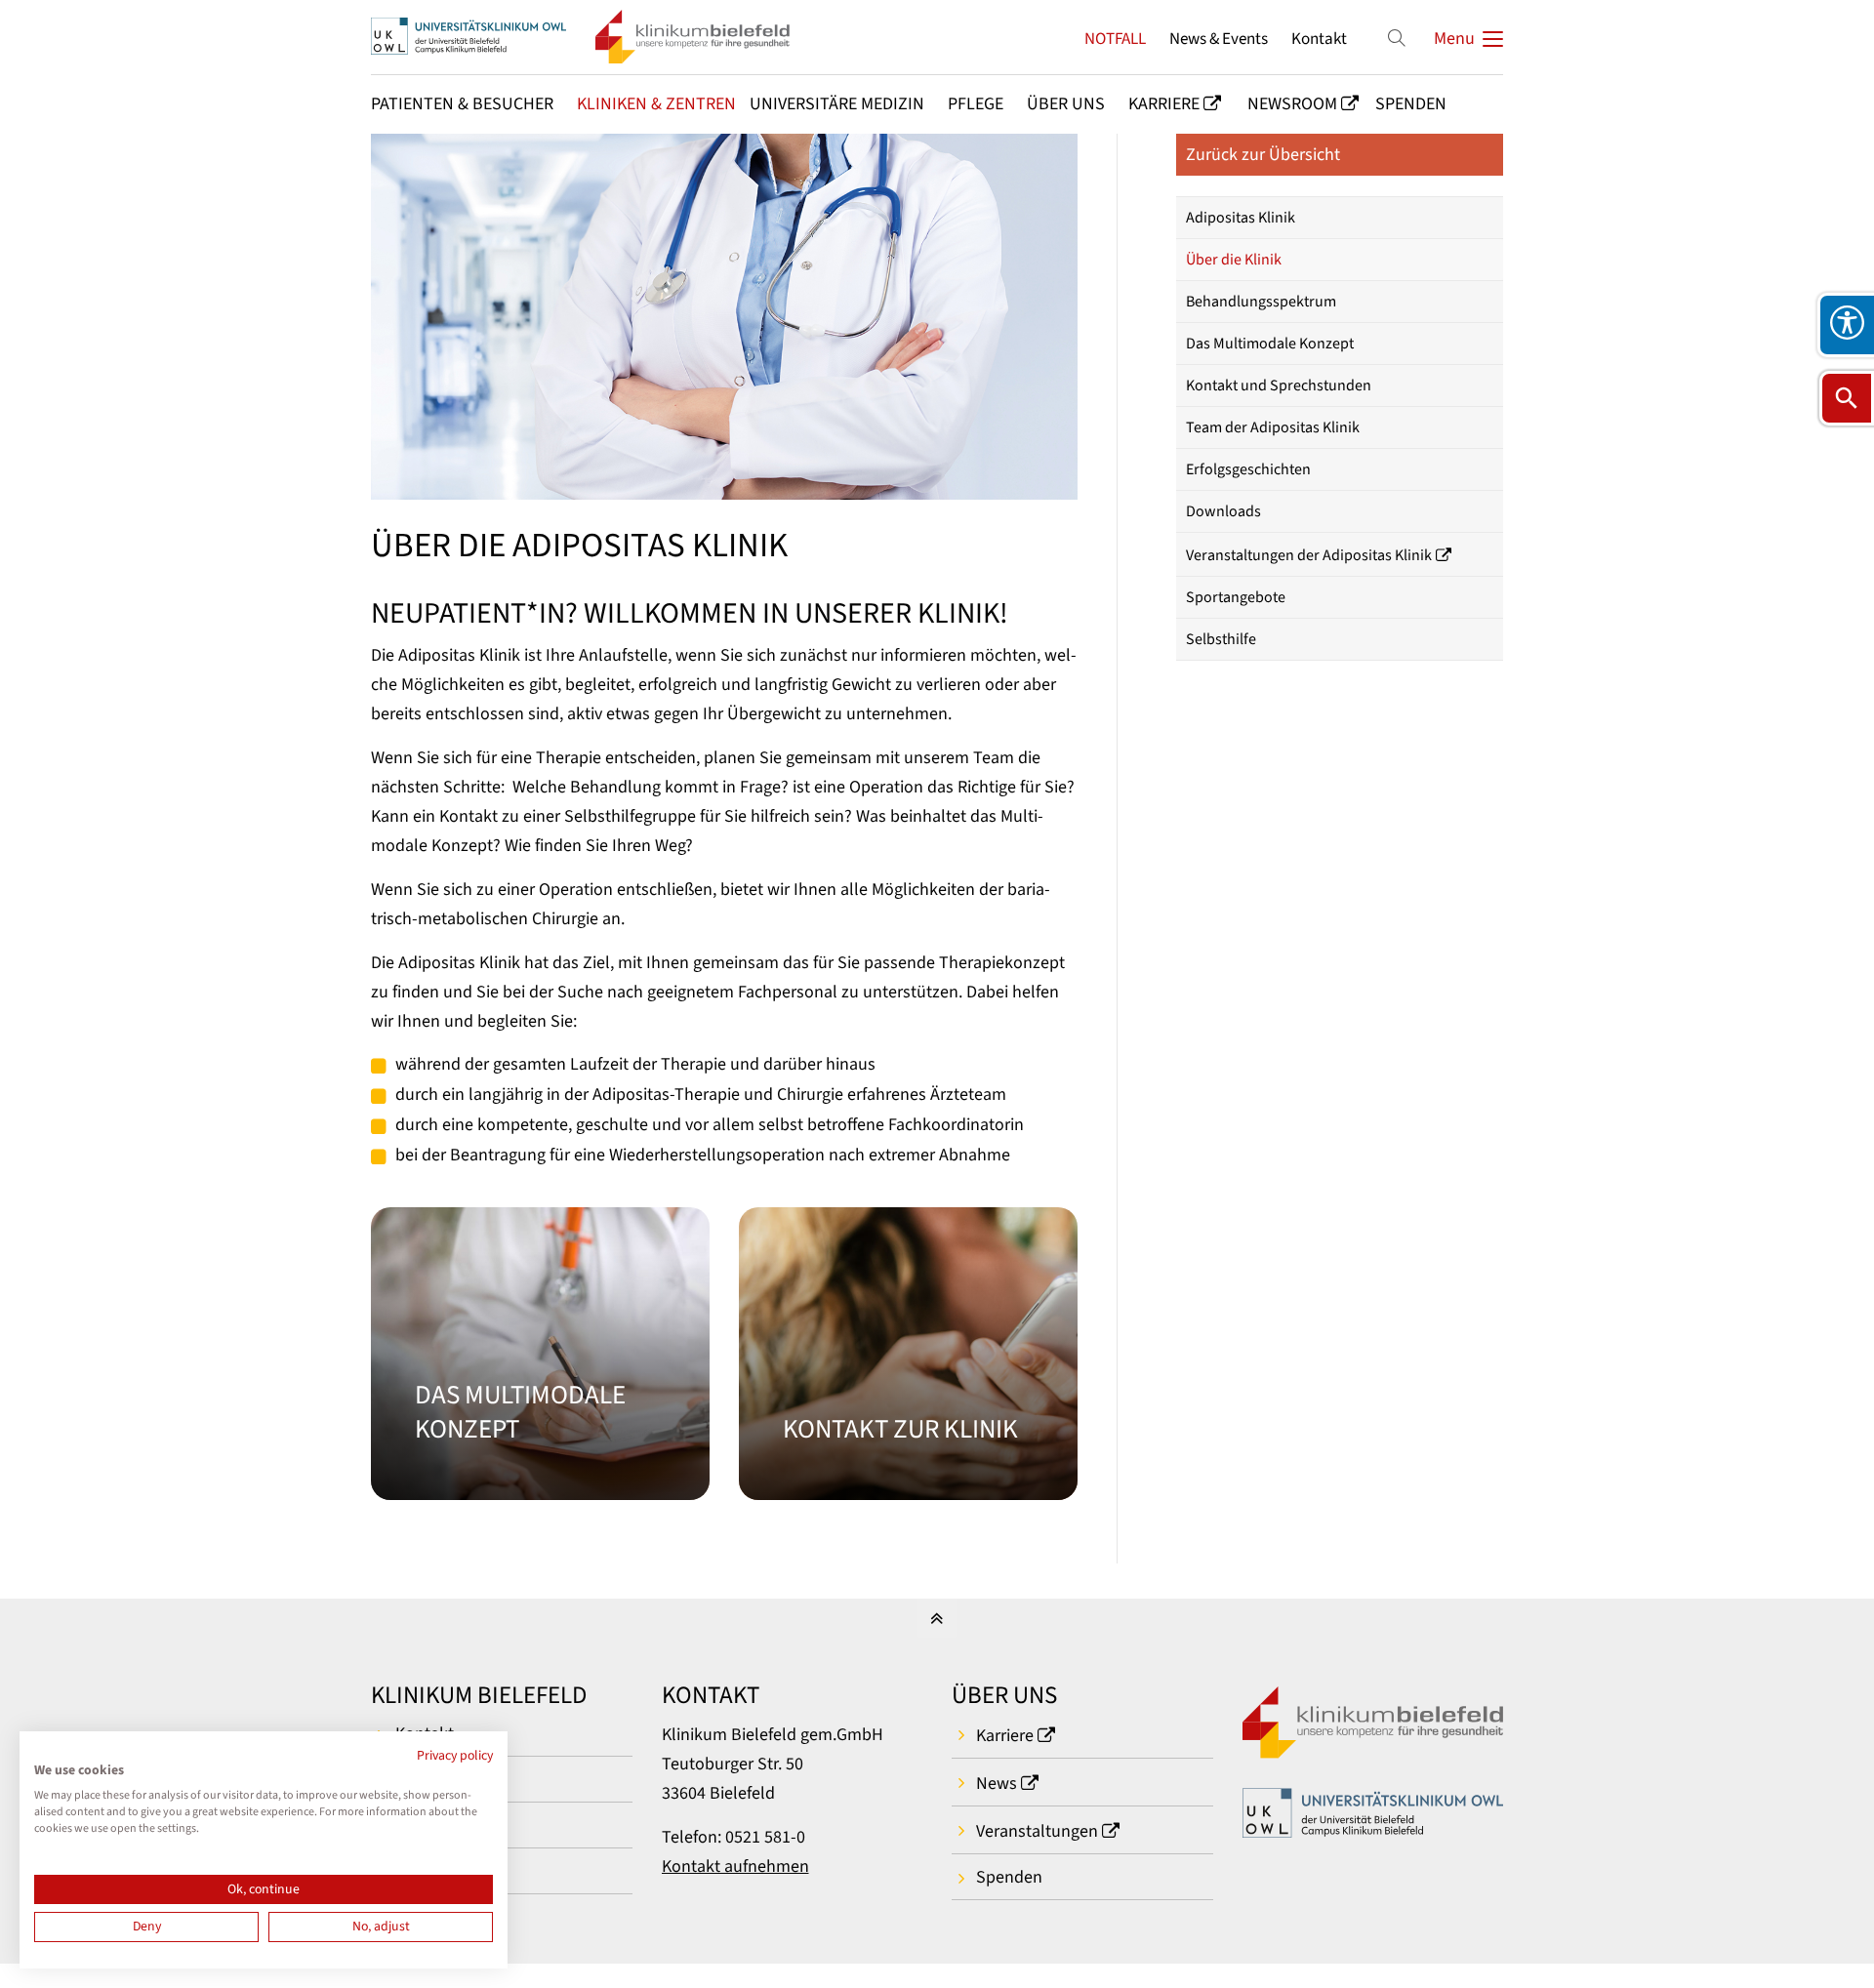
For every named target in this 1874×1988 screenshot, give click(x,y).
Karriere (1005, 1736)
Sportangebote (1236, 597)
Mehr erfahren (540, 1354)
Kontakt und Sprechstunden (1279, 385)
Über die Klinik (1234, 260)
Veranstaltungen (1037, 1831)
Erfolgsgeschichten (1248, 469)
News (997, 1784)
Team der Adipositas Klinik (1273, 427)
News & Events (1219, 39)
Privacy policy (455, 1756)
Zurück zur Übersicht (1263, 155)
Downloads (1223, 511)
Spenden (1009, 1877)
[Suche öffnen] (1847, 398)
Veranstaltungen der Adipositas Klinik (1309, 555)
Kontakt (1319, 39)
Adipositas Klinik (1241, 218)
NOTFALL (1115, 39)
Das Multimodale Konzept (1270, 344)
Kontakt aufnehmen (735, 1866)
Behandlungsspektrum (1261, 302)
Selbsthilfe (1221, 639)
